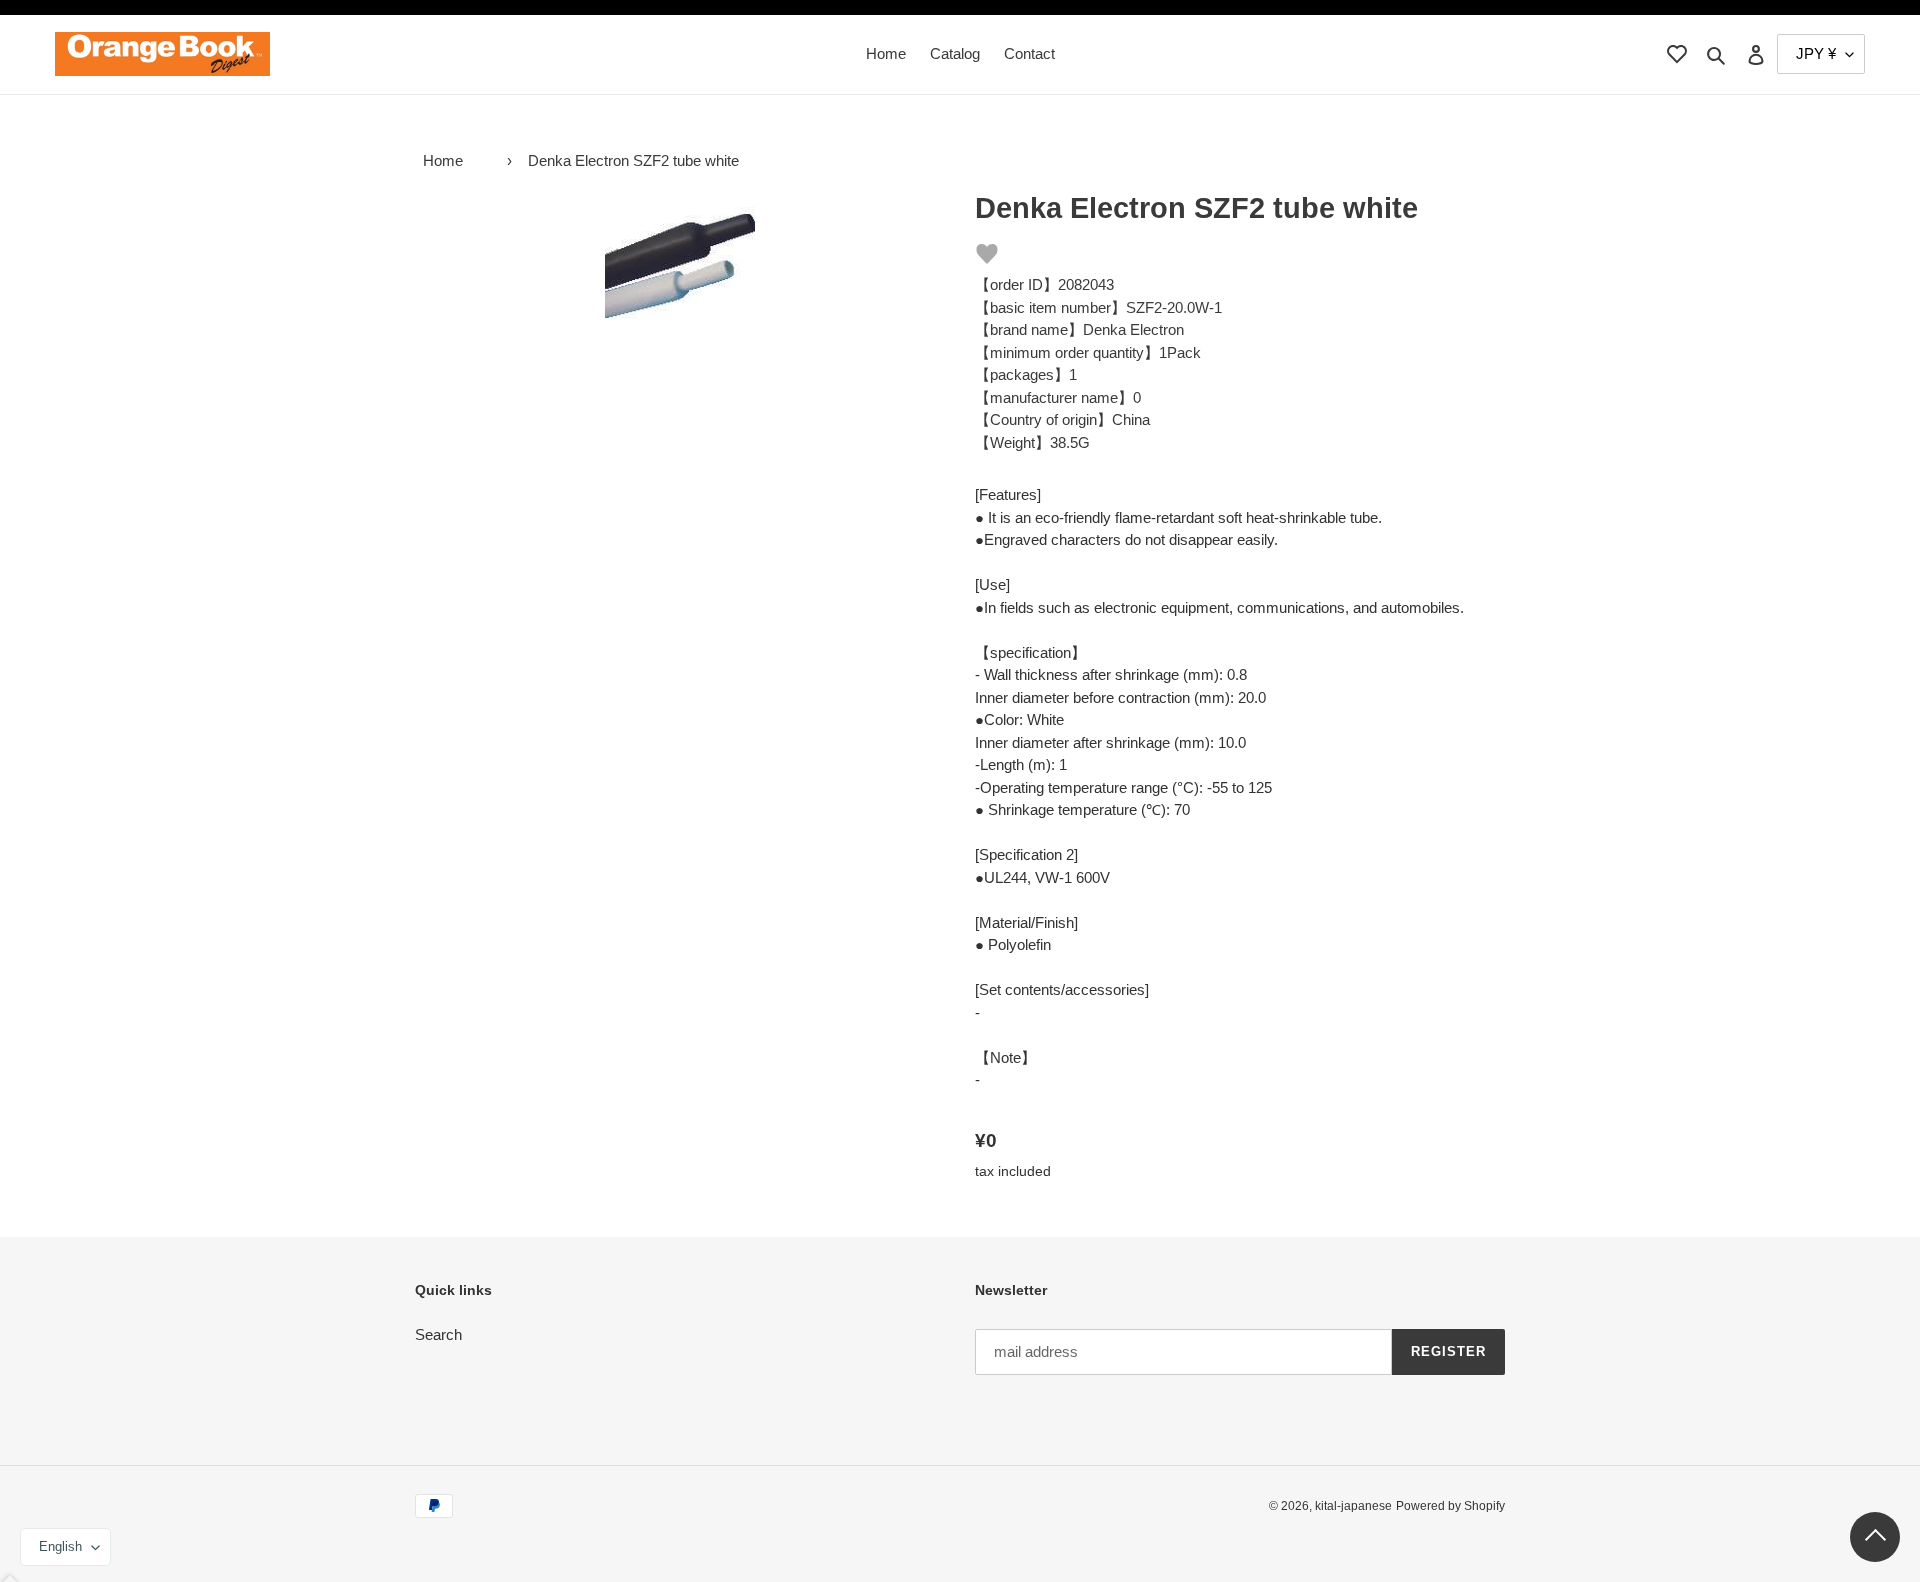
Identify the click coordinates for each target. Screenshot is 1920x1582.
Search (438, 1334)
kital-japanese (1353, 1506)
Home (443, 160)
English (60, 1546)
